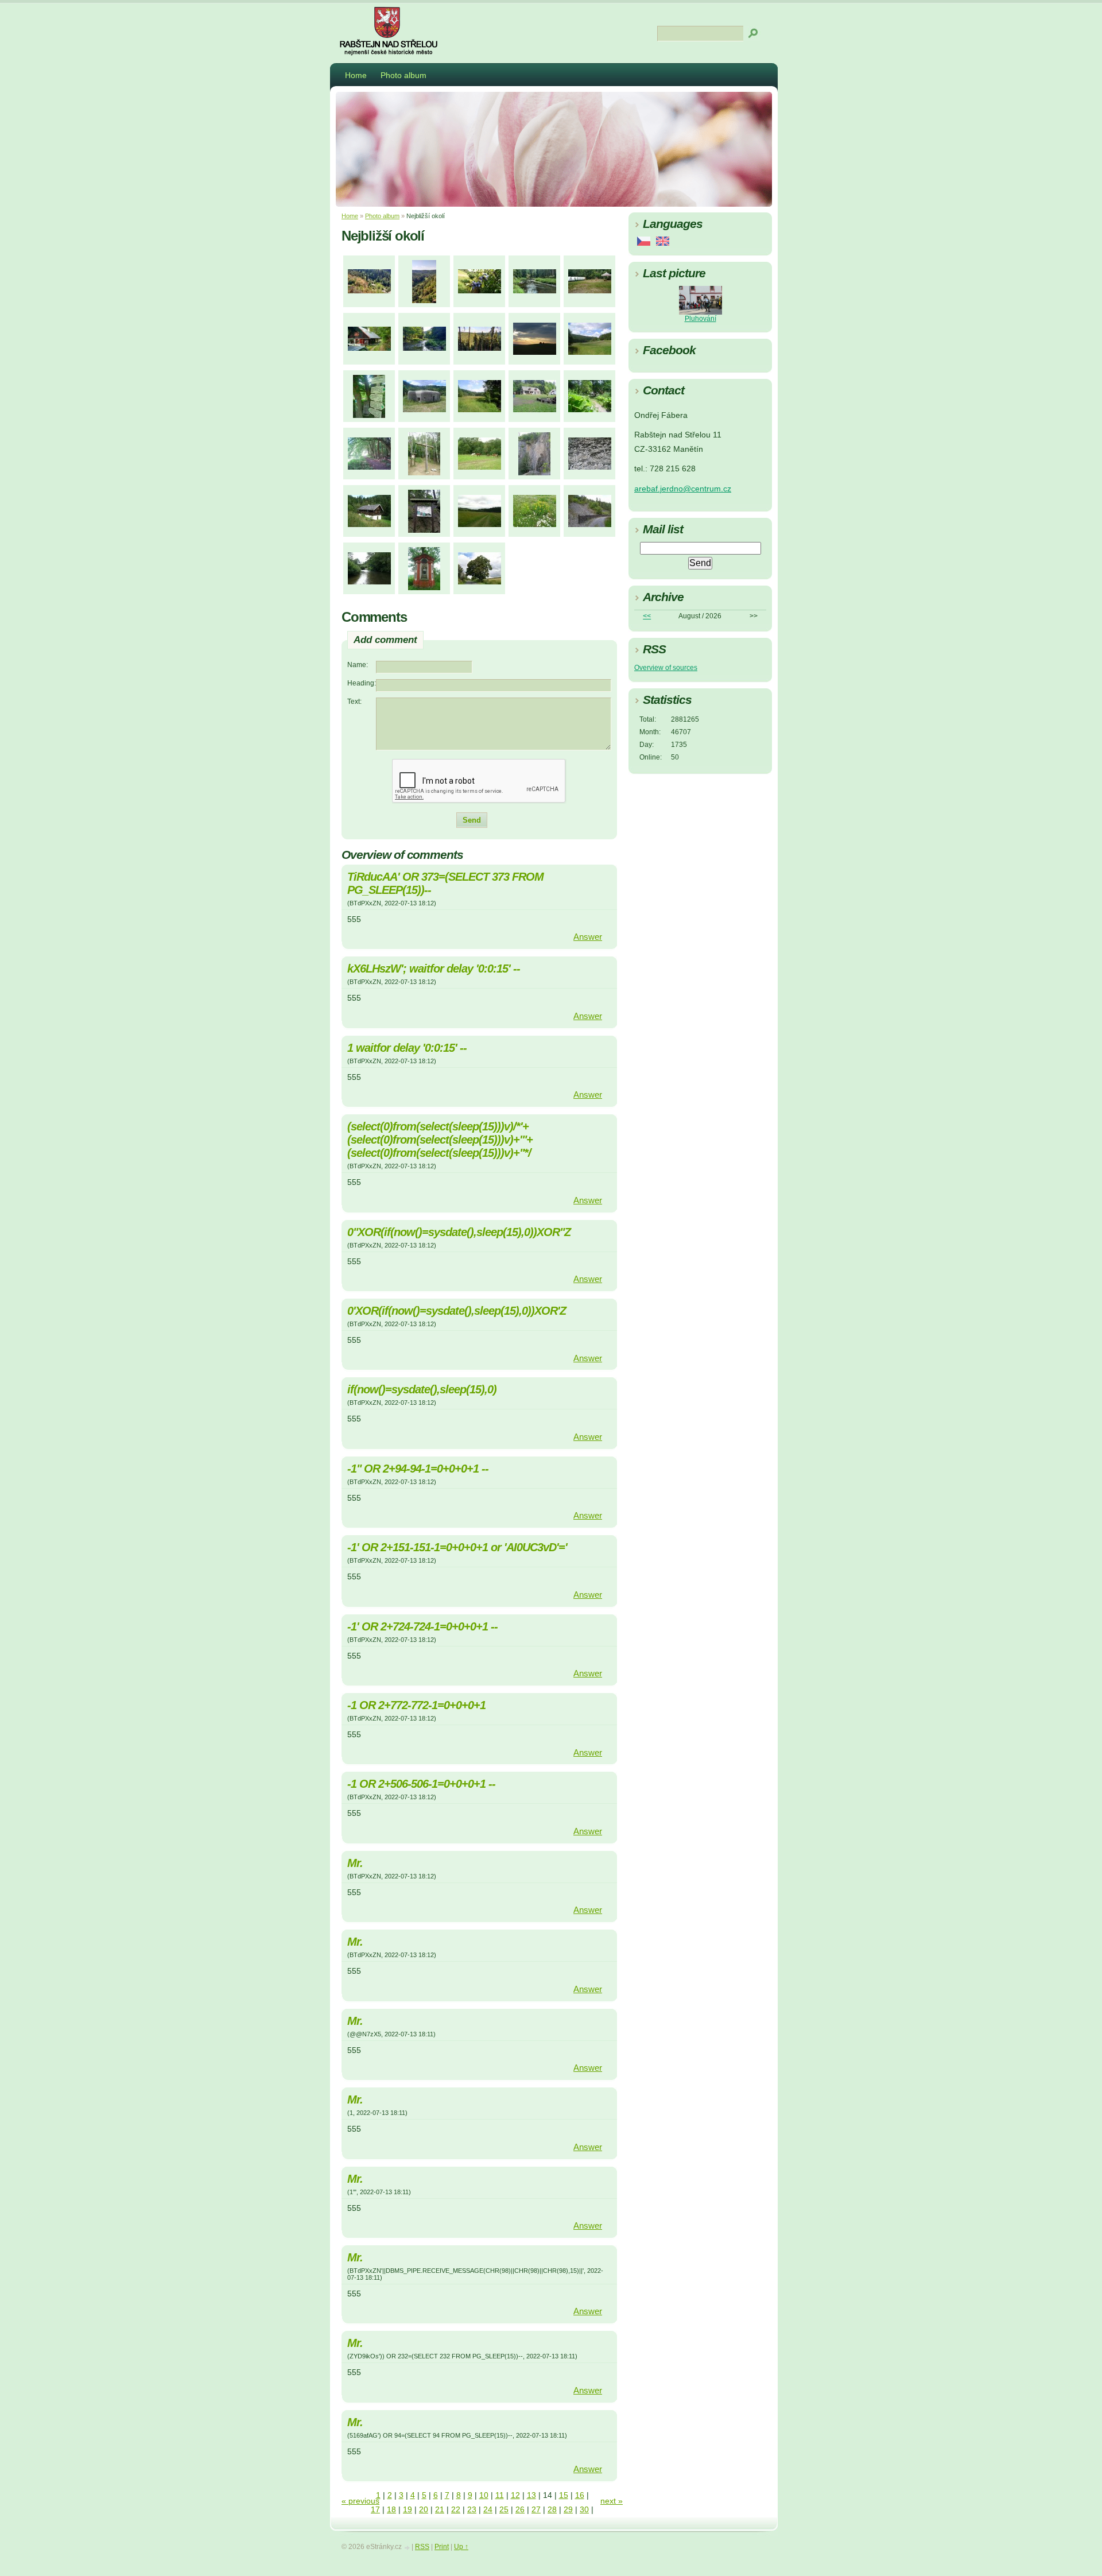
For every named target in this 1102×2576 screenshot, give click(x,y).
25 (504, 2510)
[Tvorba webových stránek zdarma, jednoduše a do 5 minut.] (408, 2548)
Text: (354, 702)
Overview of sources (666, 668)
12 (515, 2495)
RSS (422, 2547)
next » (612, 2501)
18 (391, 2510)
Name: (358, 665)
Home (356, 75)
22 (456, 2510)
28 (552, 2510)
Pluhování (701, 319)
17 (375, 2510)
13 (531, 2495)
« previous (360, 2501)
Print (442, 2547)
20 (424, 2510)
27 (536, 2510)
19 (408, 2510)
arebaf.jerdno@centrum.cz (683, 489)
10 (484, 2495)
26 (520, 2510)
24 (488, 2510)
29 (568, 2510)
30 (584, 2510)
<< (647, 616)
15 (564, 2495)
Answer (588, 937)
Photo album (403, 75)
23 (472, 2510)
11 (500, 2495)
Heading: (362, 683)
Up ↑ (461, 2547)
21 (440, 2510)
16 (580, 2495)
